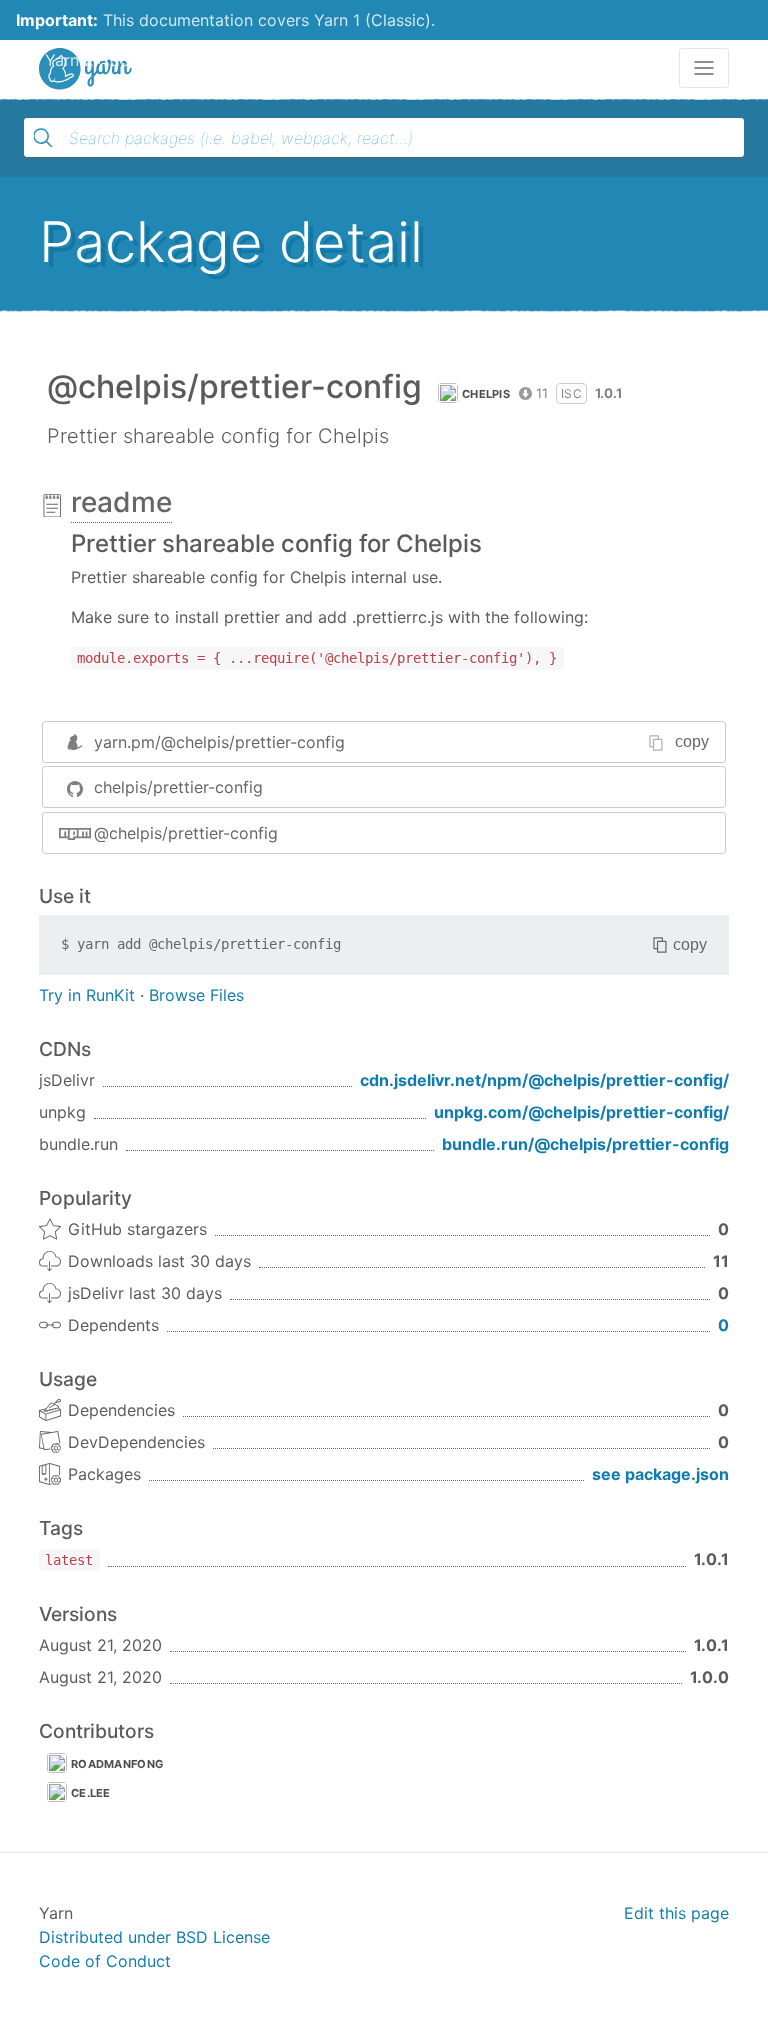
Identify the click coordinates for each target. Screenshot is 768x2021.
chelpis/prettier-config (178, 787)
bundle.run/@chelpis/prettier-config (585, 1144)
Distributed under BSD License (154, 1937)
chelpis (486, 394)
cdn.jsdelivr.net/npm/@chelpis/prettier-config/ (544, 1080)
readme (121, 502)
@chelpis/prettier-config (186, 833)
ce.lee (91, 1793)
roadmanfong (117, 1764)
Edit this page (676, 1913)
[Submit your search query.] (43, 138)
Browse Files (196, 995)
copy (692, 741)
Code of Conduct (105, 1961)
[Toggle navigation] (704, 68)
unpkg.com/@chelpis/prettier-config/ (581, 1112)
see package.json (660, 1474)
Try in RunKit (87, 995)
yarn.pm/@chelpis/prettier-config (219, 742)
